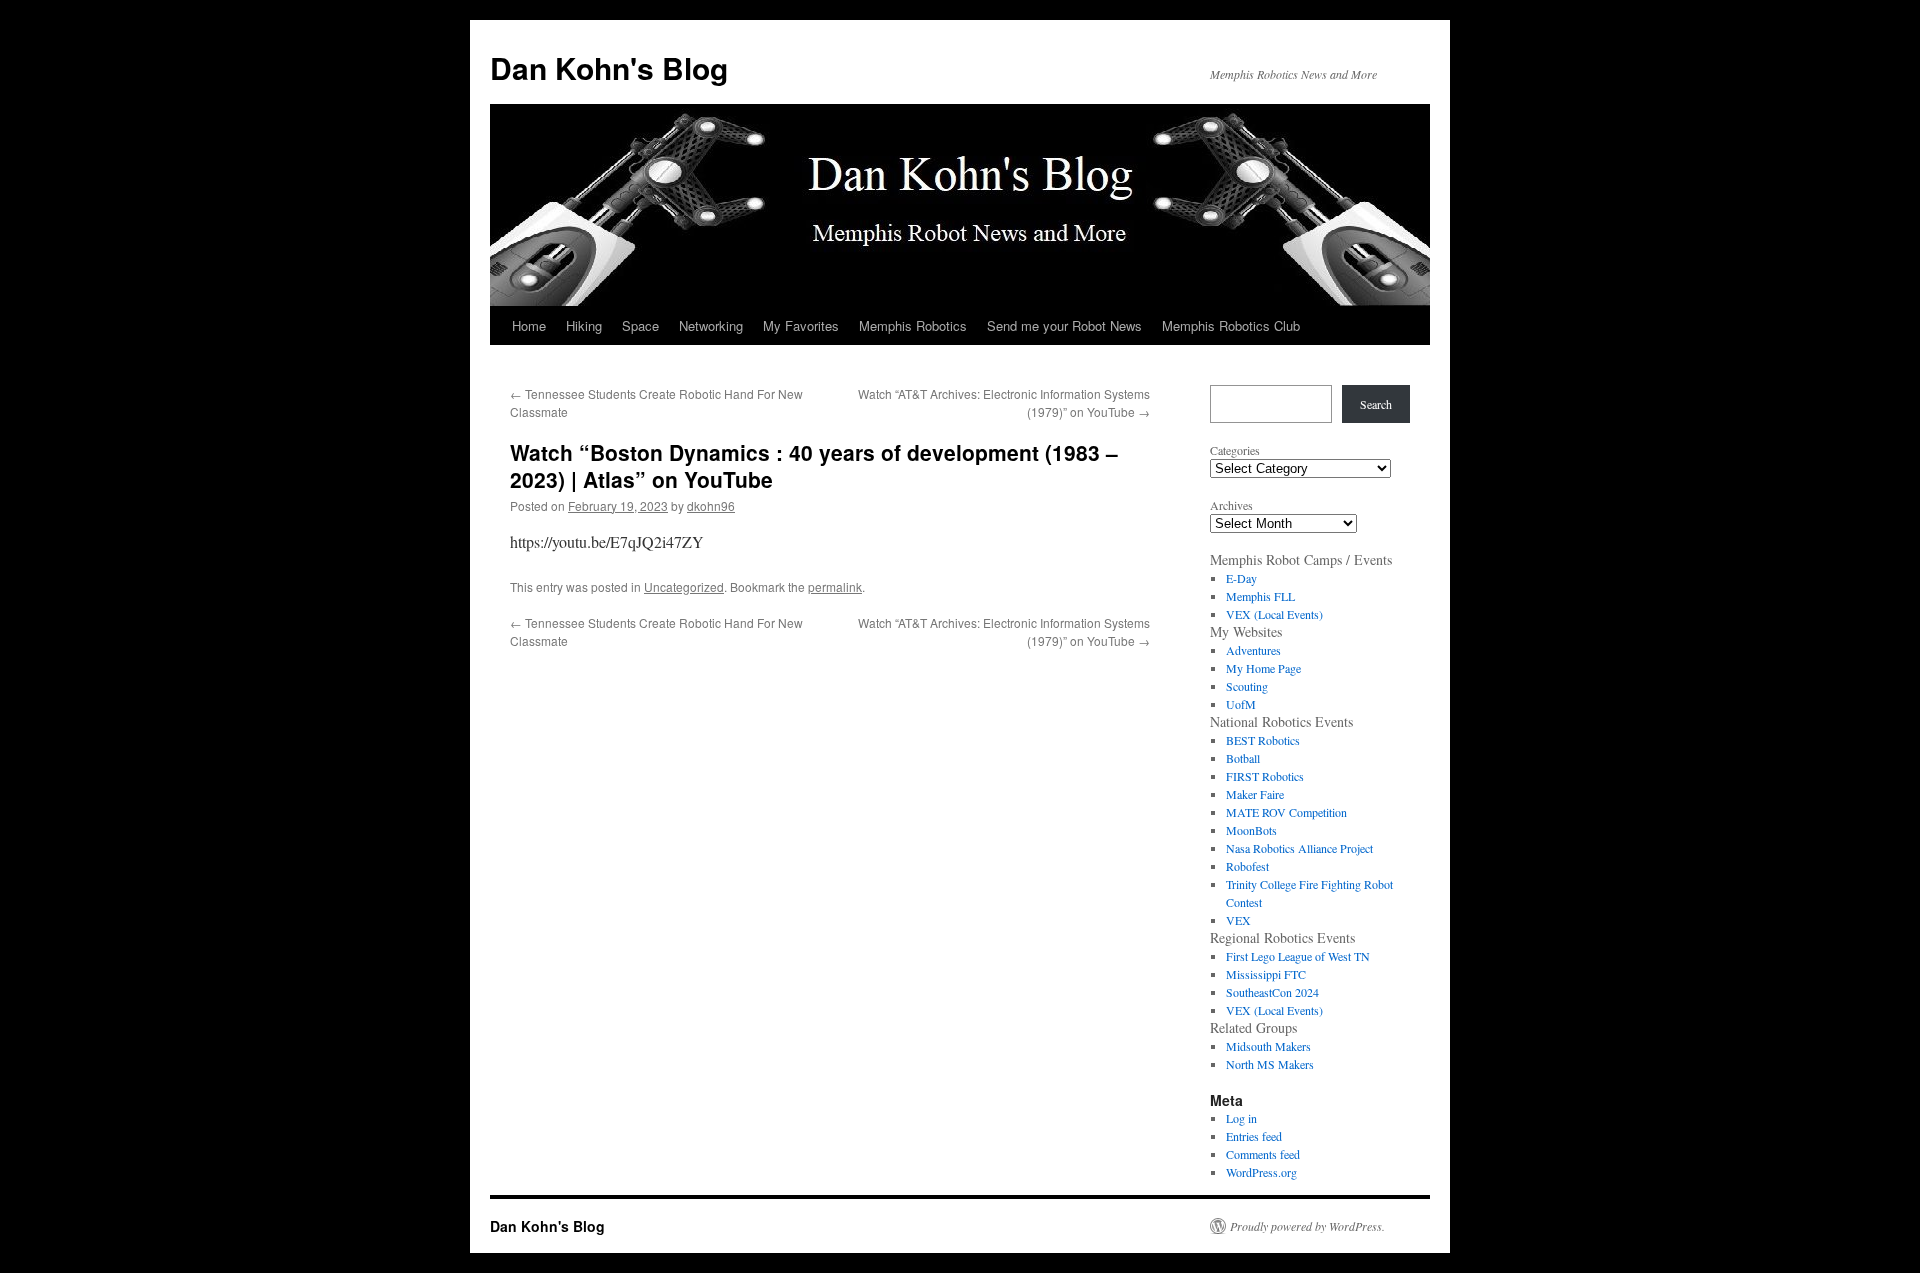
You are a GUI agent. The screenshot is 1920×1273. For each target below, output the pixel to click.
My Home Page (1263, 668)
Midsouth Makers (1268, 1046)
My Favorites (801, 325)
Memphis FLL (1260, 596)
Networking (711, 325)
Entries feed (1254, 1136)
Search (1376, 404)
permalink (835, 586)
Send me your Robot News (1064, 325)
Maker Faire (1255, 794)
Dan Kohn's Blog (609, 67)
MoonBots (1251, 830)
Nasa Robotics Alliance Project (1299, 848)
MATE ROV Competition (1286, 812)
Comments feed (1263, 1154)
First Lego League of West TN (1298, 956)
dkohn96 (711, 505)
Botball (1243, 758)
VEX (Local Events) (1274, 614)
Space (640, 325)
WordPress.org (1261, 1172)
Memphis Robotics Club (1231, 325)
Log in (1241, 1118)
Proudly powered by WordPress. (1307, 1226)
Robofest (1247, 866)
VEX (1238, 920)
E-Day (1241, 578)
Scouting (1247, 686)
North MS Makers (1270, 1064)
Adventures (1253, 650)
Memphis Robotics (913, 325)
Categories (1235, 450)
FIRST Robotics (1265, 776)
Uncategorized (684, 586)
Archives (1231, 505)
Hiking (584, 325)
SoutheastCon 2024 (1272, 992)
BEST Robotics (1263, 740)
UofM (1241, 704)
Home (529, 325)
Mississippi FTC (1266, 974)
